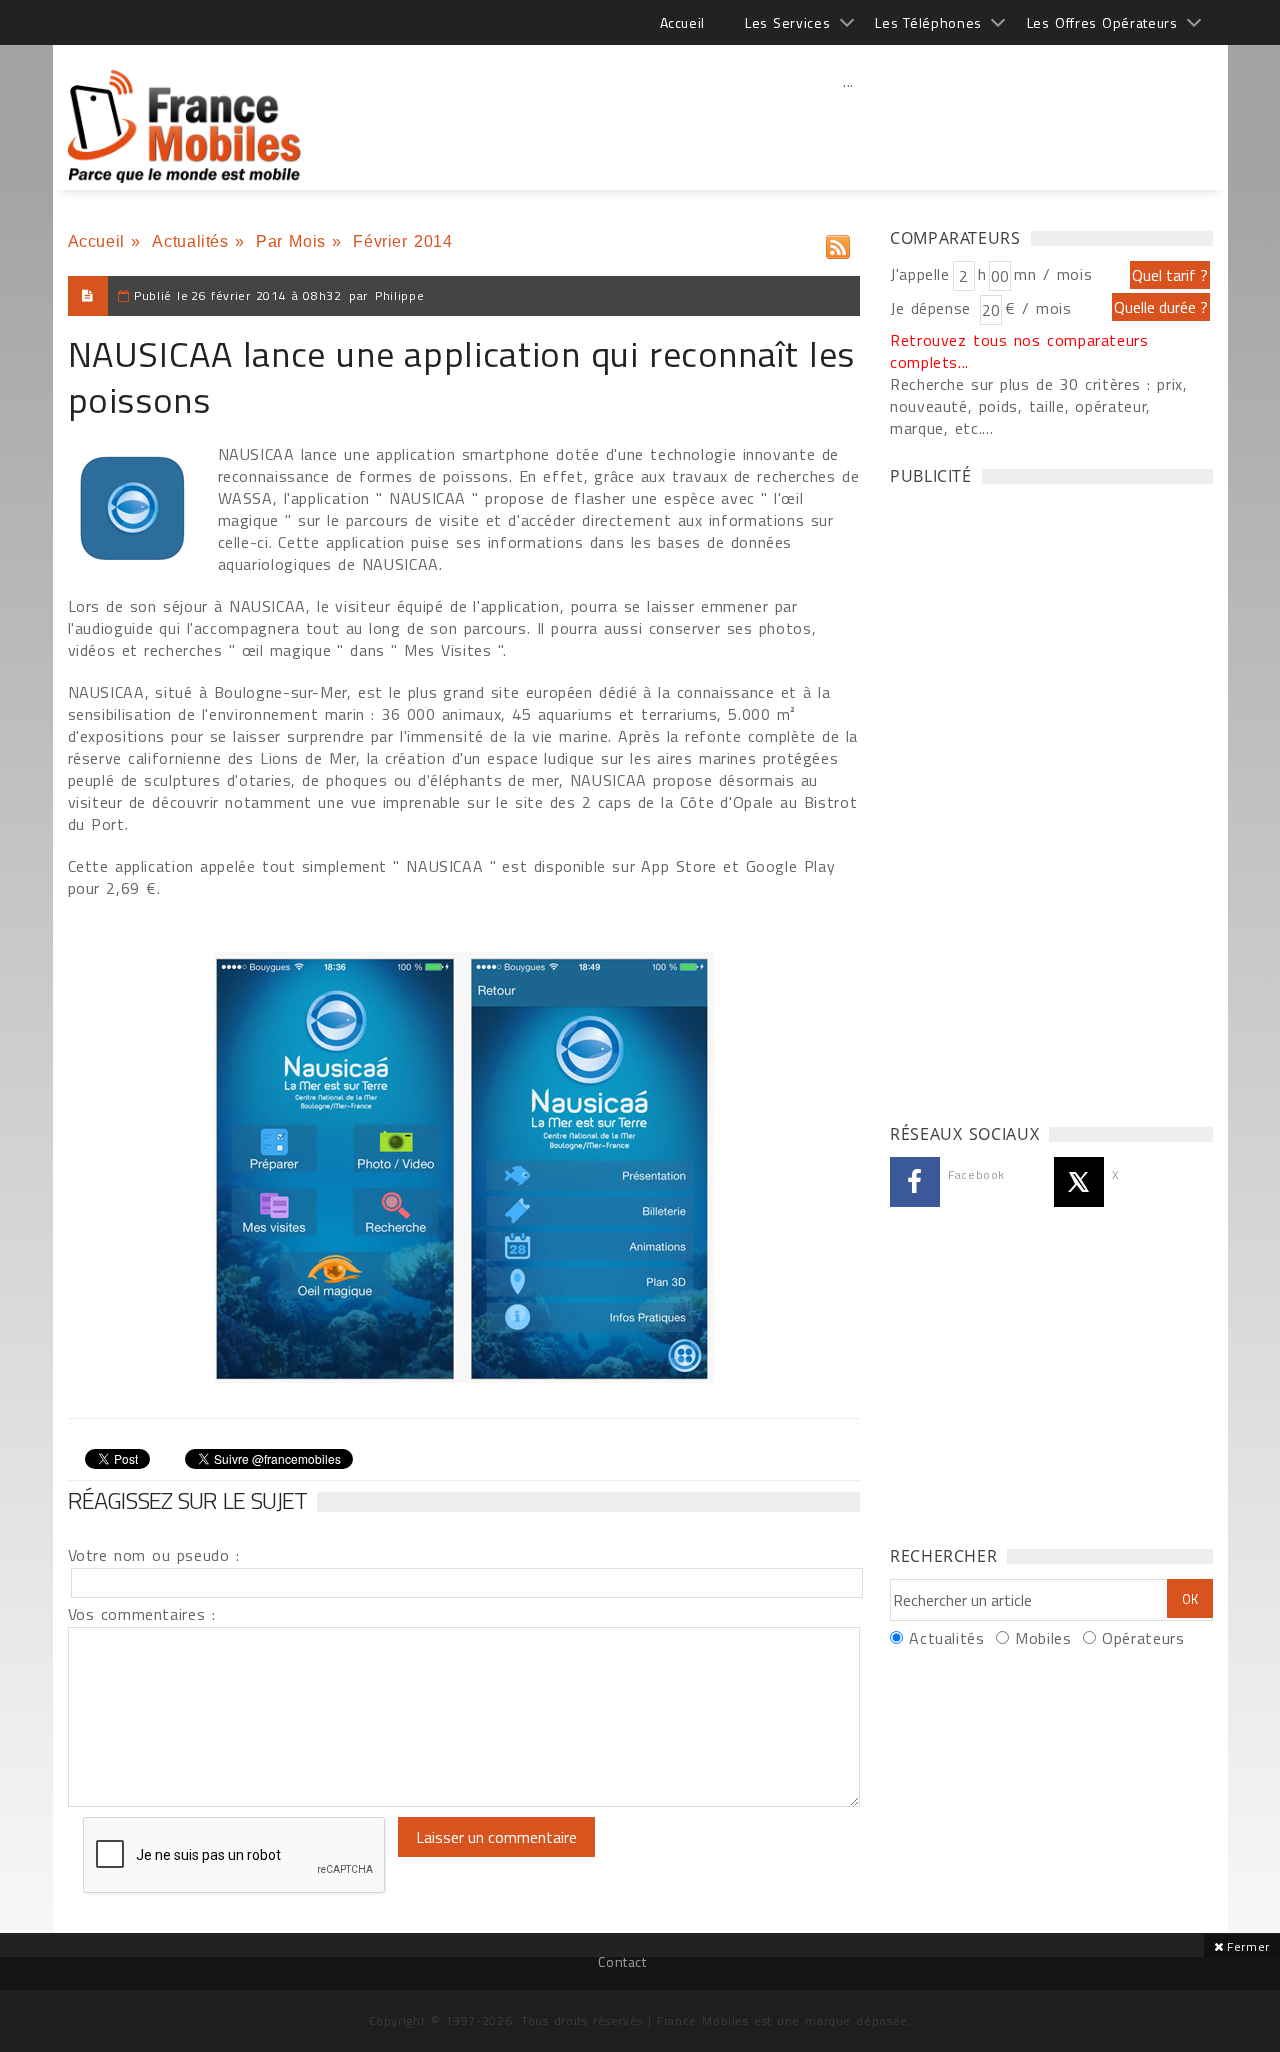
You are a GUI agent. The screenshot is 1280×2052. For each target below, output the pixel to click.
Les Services (787, 22)
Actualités (190, 241)
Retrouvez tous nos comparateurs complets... (1019, 351)
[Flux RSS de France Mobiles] (838, 242)
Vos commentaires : (142, 1614)
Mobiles (1043, 1638)
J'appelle (920, 274)
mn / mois (1053, 274)
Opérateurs (1143, 1638)
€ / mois (1038, 308)
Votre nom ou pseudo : (154, 1555)
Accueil (682, 22)
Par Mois (291, 241)
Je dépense (933, 308)
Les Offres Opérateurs (1102, 22)
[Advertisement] (849, 125)
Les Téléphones (928, 22)
